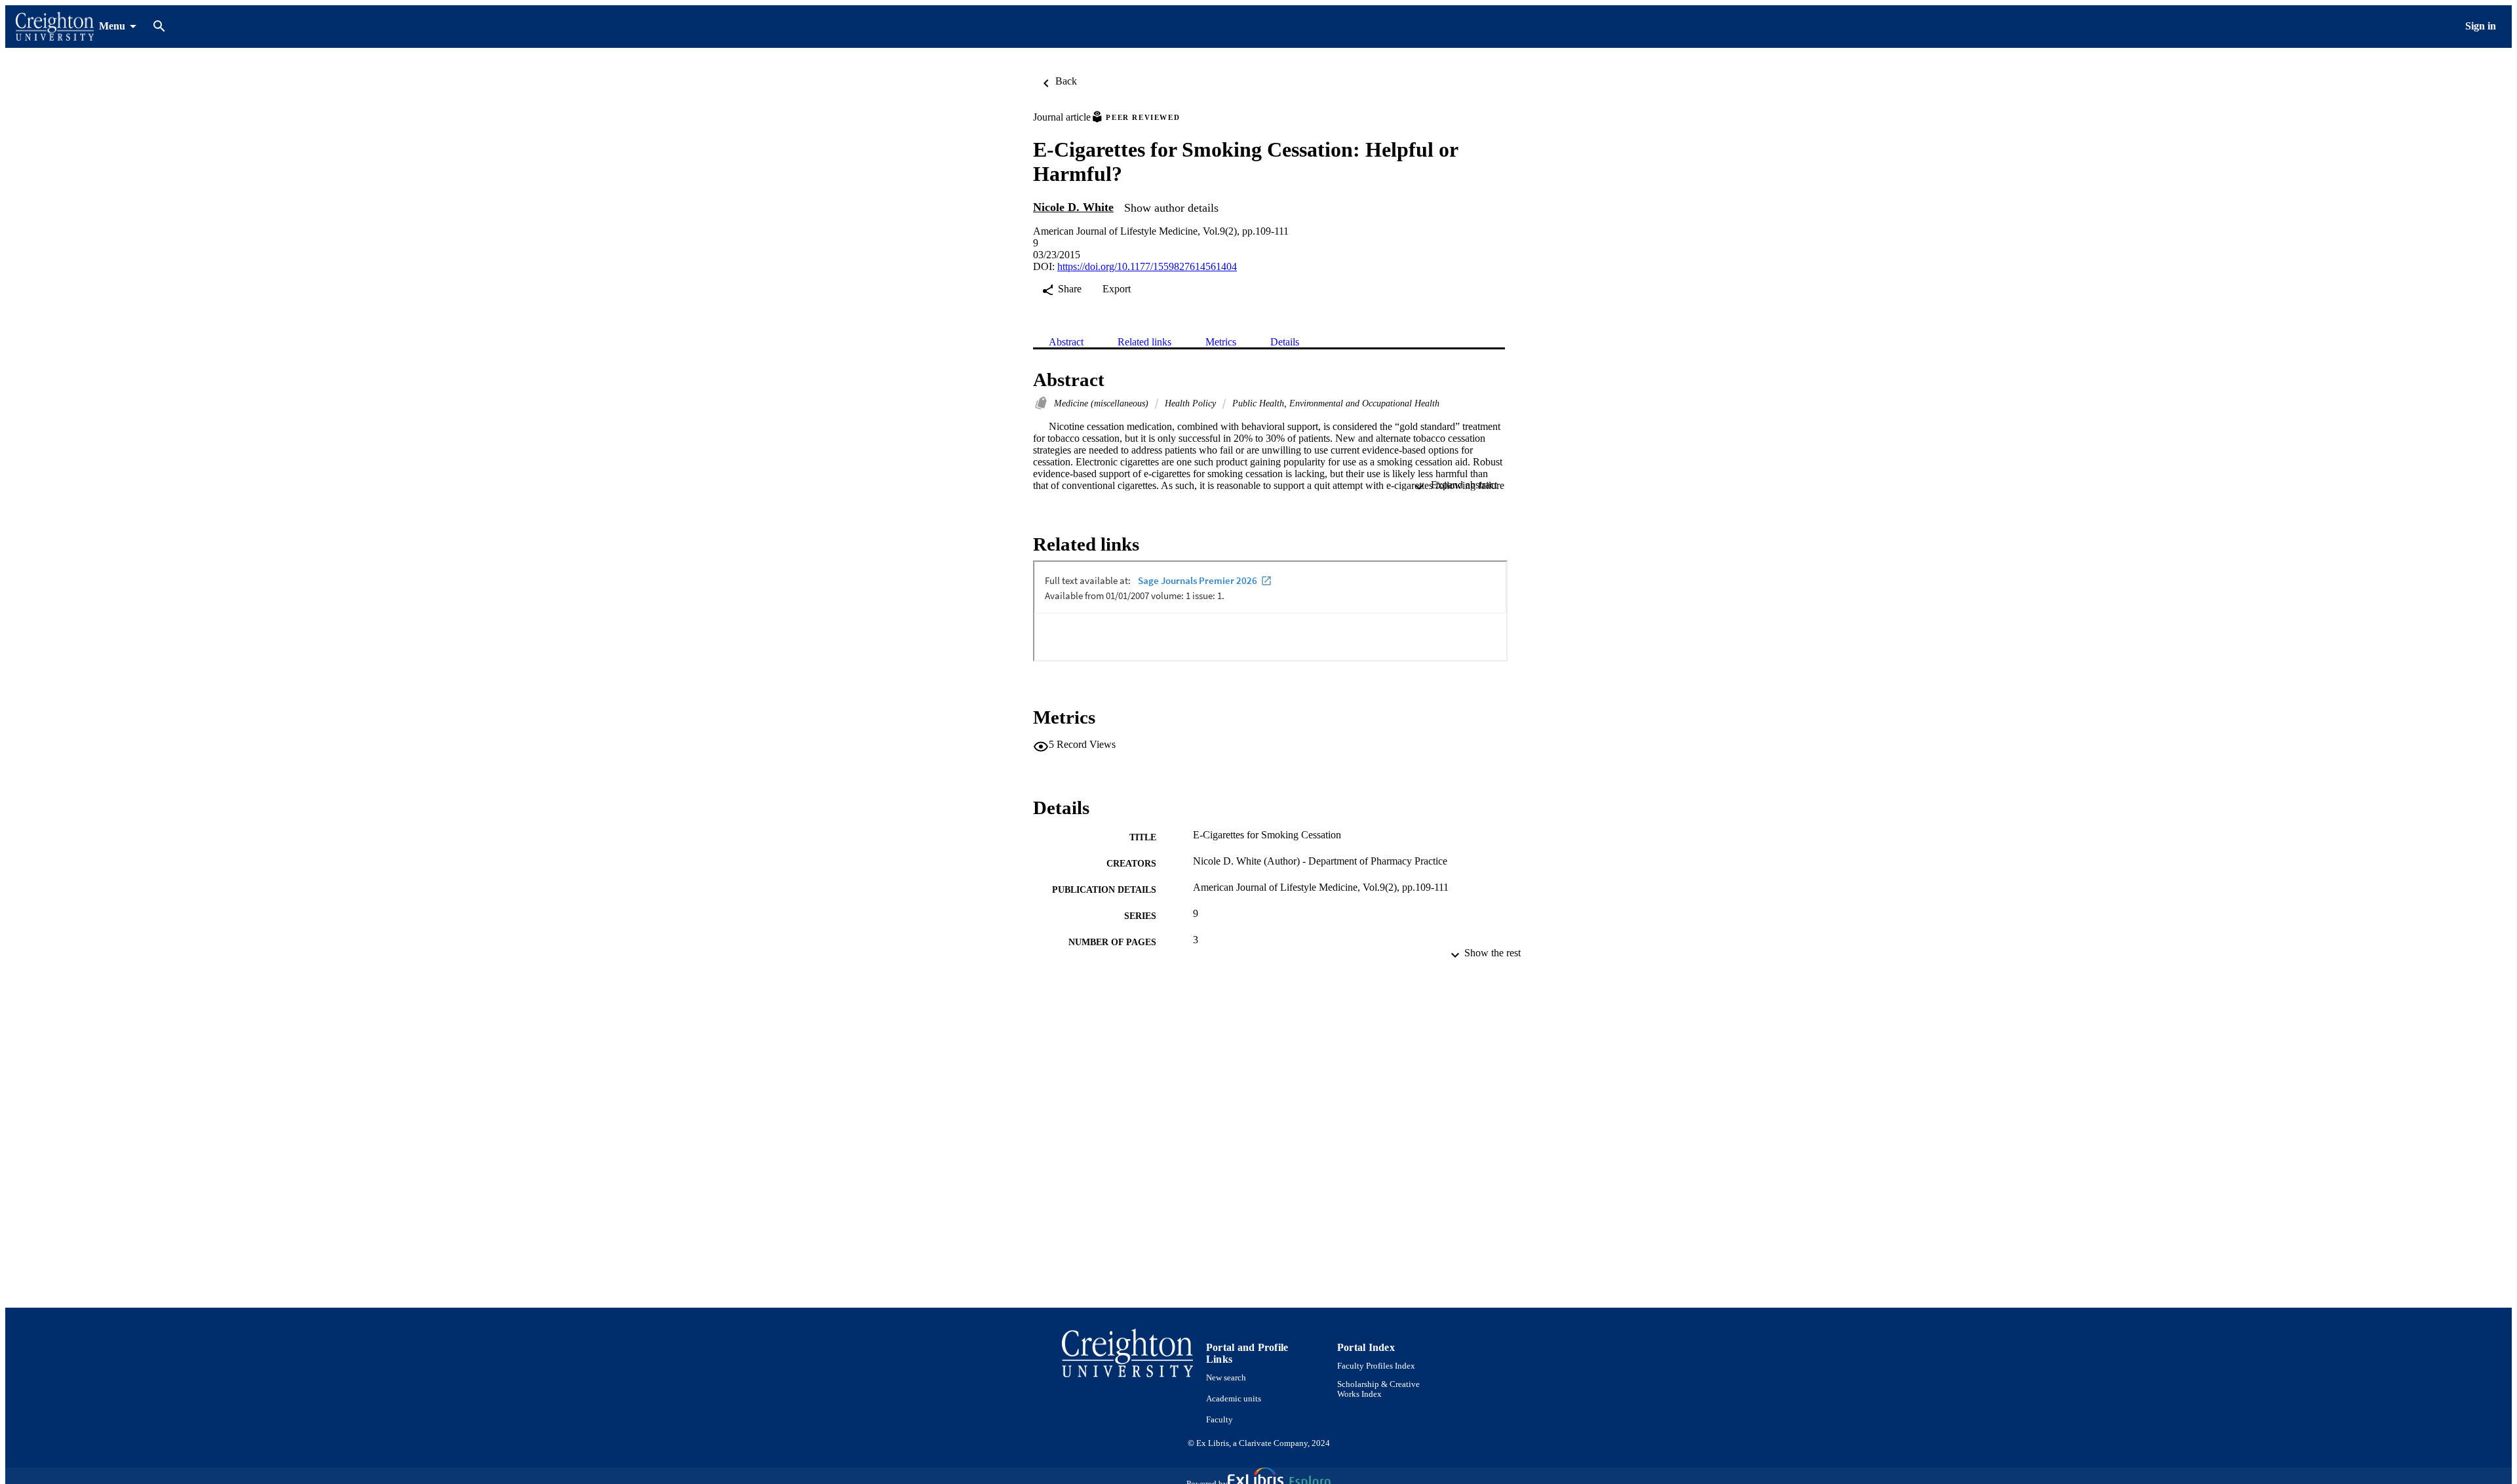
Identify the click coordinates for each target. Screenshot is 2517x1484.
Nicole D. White (1073, 207)
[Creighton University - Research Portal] (55, 27)
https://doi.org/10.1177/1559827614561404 (1147, 266)
